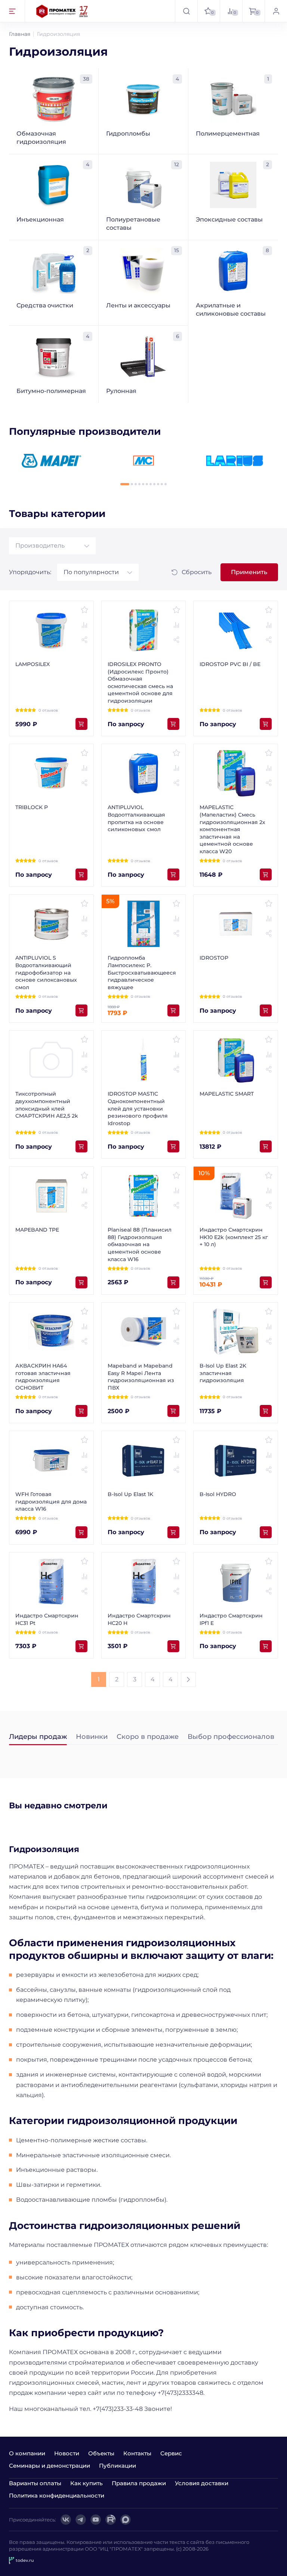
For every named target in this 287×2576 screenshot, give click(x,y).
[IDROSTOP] (236, 924)
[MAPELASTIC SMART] (236, 1060)
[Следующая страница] (188, 1679)
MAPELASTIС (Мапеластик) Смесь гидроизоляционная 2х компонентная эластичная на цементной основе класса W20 (232, 829)
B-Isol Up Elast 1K (130, 1494)
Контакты (137, 2453)
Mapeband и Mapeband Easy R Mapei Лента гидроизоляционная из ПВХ (141, 1377)
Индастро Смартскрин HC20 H (139, 1619)
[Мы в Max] (126, 2520)
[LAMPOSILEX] (51, 630)
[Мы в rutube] (111, 2520)
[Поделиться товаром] (84, 640)
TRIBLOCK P (32, 807)
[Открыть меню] (13, 11)
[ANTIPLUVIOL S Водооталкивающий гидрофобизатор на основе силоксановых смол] (51, 924)
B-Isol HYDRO (218, 1494)
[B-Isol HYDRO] (236, 1460)
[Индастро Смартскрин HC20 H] (144, 1582)
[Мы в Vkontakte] (66, 2520)
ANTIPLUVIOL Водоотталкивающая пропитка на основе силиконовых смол (136, 818)
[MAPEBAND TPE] (51, 1196)
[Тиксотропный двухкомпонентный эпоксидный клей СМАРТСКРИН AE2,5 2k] (51, 1060)
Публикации (118, 2466)
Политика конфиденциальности (57, 2495)
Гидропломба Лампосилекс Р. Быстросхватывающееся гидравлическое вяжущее (142, 972)
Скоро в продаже (148, 1737)
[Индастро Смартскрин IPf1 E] (236, 1582)
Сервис (171, 2453)
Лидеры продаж (38, 1737)
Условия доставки (202, 2483)
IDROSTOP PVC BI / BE (230, 664)
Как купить (87, 2483)
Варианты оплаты (35, 2483)
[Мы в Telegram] (81, 2520)
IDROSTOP (214, 958)
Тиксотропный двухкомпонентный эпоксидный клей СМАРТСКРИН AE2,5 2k (47, 1105)
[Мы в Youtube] (96, 2520)
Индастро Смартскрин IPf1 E (231, 1619)
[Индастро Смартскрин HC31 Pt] (51, 1582)
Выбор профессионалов (231, 1737)
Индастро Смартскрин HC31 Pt (47, 1619)
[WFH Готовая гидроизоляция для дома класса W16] (51, 1460)
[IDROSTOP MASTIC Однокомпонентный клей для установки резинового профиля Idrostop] (144, 1060)
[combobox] (52, 546)
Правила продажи (139, 2483)
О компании (27, 2453)
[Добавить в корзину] (81, 724)
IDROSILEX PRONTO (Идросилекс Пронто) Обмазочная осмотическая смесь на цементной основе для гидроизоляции (140, 682)
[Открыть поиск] (186, 11)
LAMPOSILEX (33, 664)
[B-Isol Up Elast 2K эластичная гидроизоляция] (236, 1332)
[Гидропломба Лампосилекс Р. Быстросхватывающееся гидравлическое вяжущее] (144, 924)
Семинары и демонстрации (50, 2466)
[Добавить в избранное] (84, 610)
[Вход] (276, 11)
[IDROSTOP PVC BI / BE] (236, 630)
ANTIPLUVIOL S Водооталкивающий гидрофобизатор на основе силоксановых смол (46, 972)
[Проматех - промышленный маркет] (62, 11)
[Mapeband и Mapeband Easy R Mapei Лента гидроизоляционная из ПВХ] (144, 1332)
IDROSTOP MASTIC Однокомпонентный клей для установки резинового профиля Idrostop (138, 1108)
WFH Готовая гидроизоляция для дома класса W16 (51, 1501)
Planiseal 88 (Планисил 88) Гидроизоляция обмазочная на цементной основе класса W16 (140, 1244)
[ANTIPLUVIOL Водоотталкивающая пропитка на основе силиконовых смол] (144, 773)
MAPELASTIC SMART (227, 1094)
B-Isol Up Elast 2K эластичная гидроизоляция (223, 1373)
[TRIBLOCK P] (51, 773)
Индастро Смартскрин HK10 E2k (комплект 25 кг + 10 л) (234, 1237)
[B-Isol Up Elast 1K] (144, 1460)
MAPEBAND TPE (37, 1230)
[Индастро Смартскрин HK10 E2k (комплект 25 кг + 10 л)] (236, 1196)
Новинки (92, 1737)
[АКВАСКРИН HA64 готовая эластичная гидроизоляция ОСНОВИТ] (51, 1332)
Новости (67, 2453)
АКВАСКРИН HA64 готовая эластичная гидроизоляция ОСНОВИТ (43, 1377)
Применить (249, 572)
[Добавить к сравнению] (84, 625)
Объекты (101, 2453)
